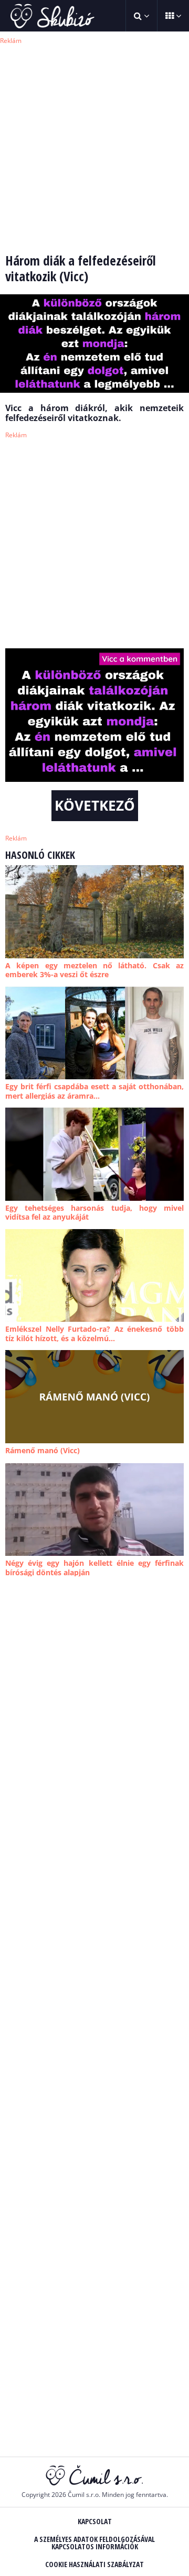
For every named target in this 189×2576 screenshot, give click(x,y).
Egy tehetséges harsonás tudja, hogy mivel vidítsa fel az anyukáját (94, 1213)
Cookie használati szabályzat (94, 2564)
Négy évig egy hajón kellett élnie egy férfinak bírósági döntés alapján (94, 1568)
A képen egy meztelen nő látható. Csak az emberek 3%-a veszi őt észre (94, 970)
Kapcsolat (95, 2521)
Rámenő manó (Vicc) (43, 1450)
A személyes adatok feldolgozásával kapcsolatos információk (94, 2543)
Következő (95, 805)
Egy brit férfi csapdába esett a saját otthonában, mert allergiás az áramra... (94, 1091)
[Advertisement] (94, 141)
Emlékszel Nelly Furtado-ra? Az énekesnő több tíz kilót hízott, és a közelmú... (94, 1334)
